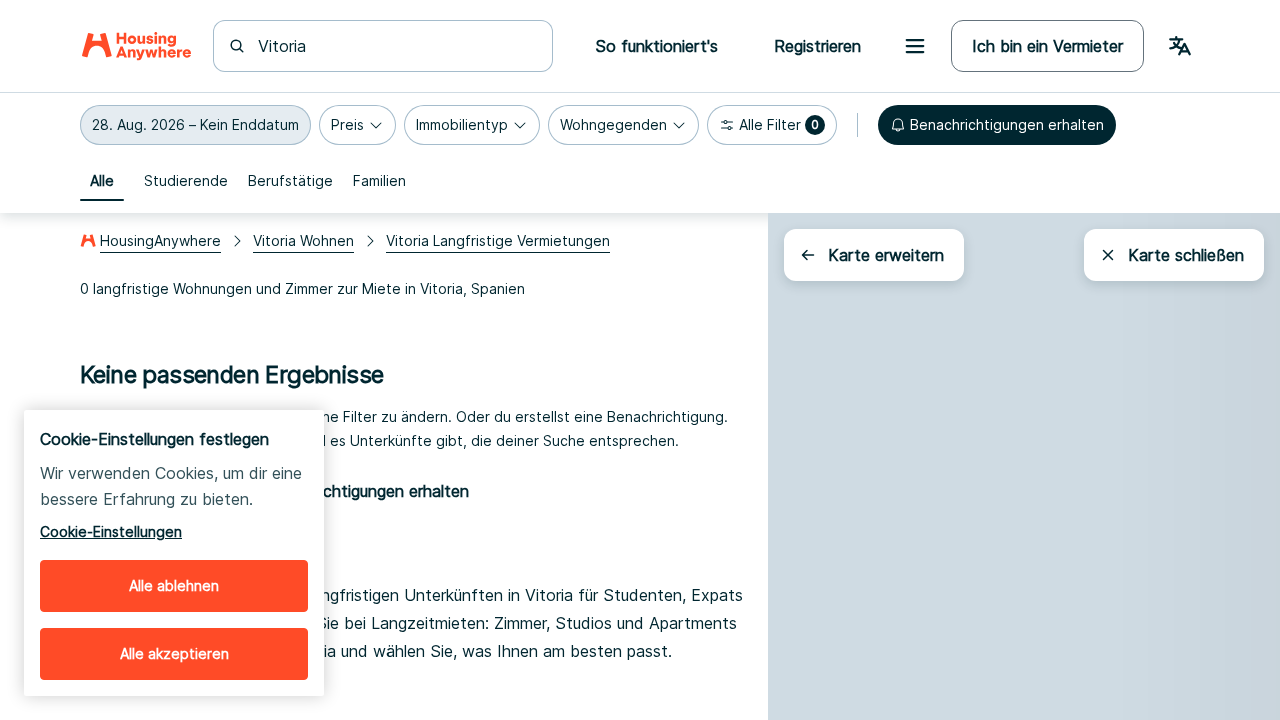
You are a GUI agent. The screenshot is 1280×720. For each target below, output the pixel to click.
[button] (195, 125)
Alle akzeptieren (174, 653)
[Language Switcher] (1180, 46)
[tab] (102, 181)
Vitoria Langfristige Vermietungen (498, 240)
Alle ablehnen (174, 585)
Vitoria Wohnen (303, 240)
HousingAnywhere (160, 240)
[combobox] (395, 46)
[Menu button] (915, 46)
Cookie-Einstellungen (111, 531)
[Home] (136, 46)
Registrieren (817, 46)
